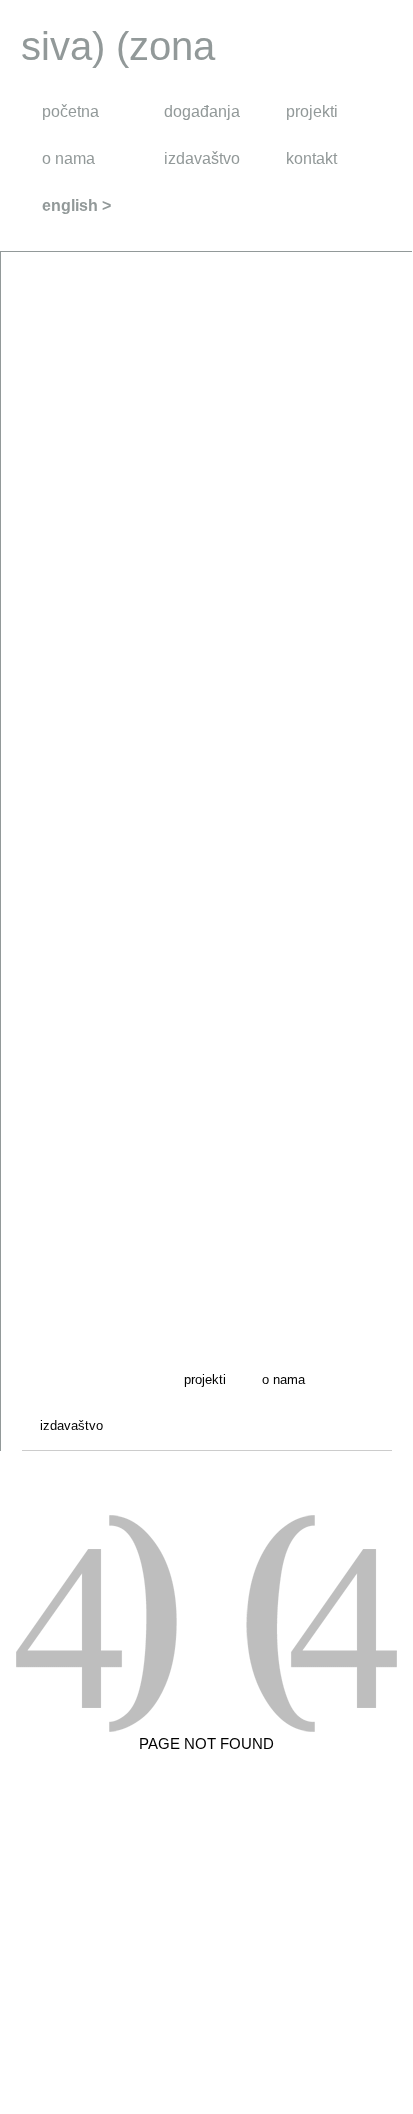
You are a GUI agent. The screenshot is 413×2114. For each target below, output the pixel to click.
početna (70, 111)
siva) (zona (118, 46)
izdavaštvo (202, 158)
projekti (312, 111)
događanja (202, 111)
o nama (68, 158)
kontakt (311, 158)
